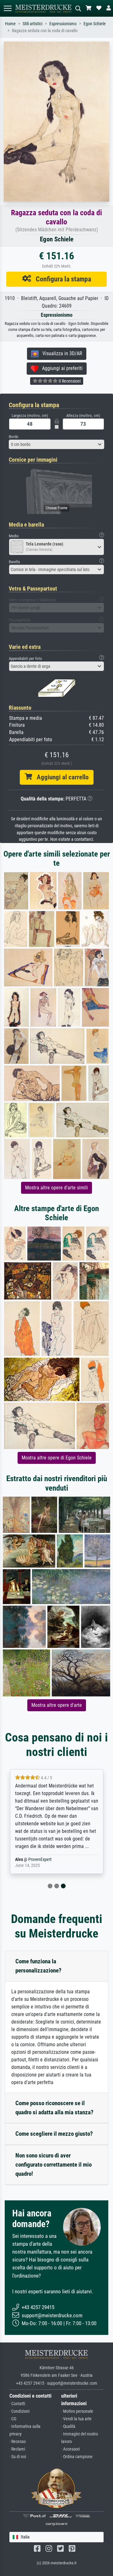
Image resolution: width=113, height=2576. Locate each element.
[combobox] (56, 444)
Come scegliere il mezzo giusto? (54, 2134)
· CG (13, 2419)
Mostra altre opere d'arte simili (56, 1188)
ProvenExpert (40, 1860)
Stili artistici (32, 24)
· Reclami (17, 2449)
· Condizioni (19, 2411)
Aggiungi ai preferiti (60, 368)
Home (10, 24)
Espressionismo (63, 24)
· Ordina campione (77, 2457)
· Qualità (68, 2426)
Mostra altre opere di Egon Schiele (57, 1458)
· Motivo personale (77, 2411)
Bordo (14, 437)
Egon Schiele (95, 24)
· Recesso (18, 2442)
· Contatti (17, 2404)
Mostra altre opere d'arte (57, 1705)
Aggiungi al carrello (60, 777)
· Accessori (70, 2449)
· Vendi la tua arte (76, 2419)
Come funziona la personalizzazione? (38, 1966)
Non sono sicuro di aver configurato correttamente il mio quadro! (54, 2165)
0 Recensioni (69, 381)
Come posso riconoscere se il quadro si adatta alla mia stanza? (54, 2108)
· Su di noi (18, 2457)
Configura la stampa (61, 279)
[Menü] (8, 8)
